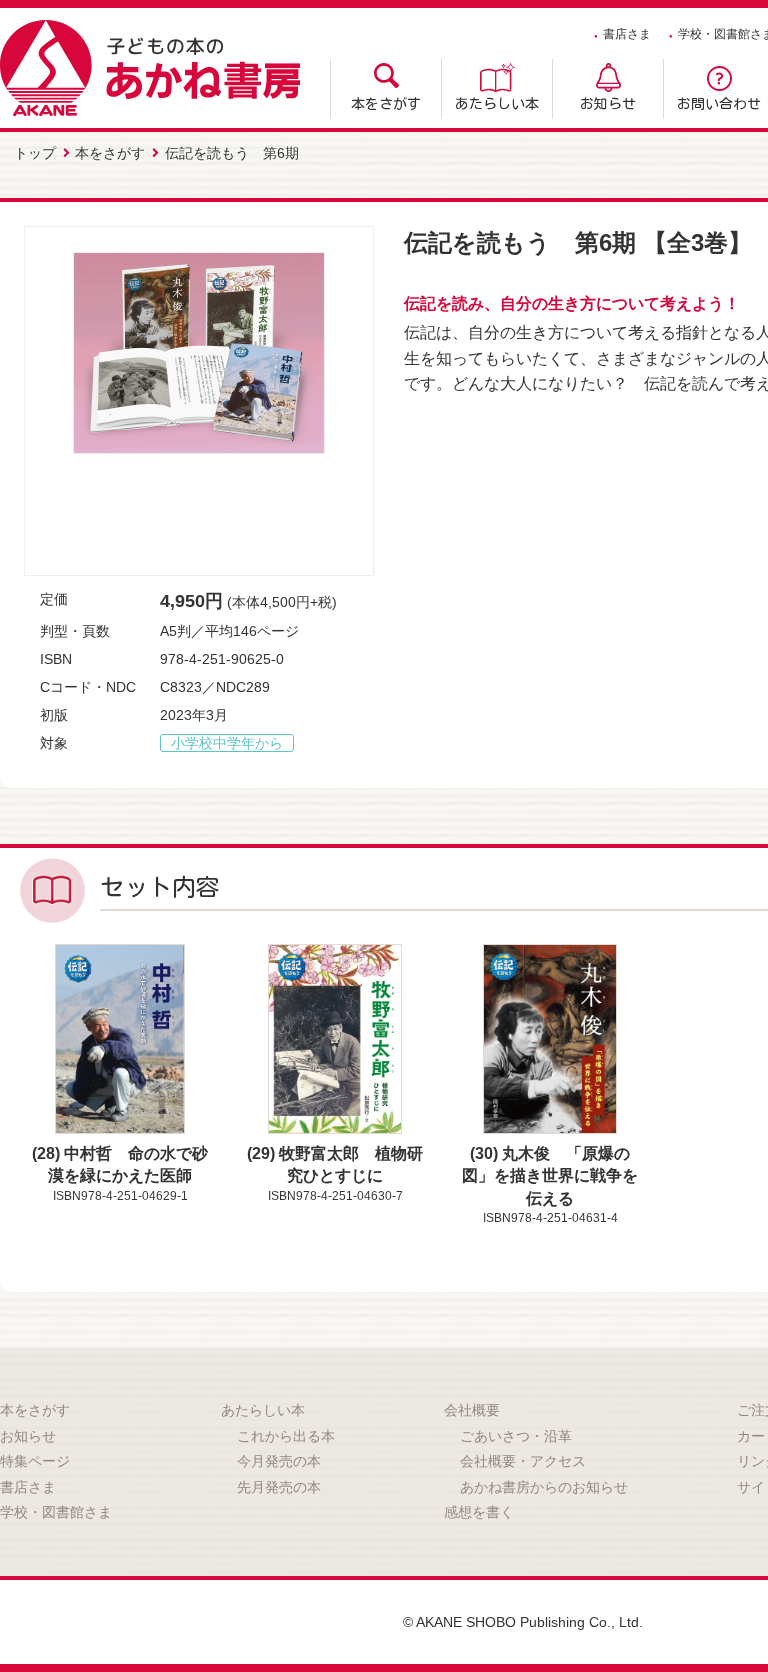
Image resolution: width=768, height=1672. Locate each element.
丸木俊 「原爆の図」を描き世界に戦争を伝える (550, 1176)
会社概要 (472, 1410)
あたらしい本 (497, 104)
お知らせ (608, 104)
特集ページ (35, 1461)
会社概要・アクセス (523, 1461)
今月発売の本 (279, 1461)
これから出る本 (286, 1436)
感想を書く (479, 1512)
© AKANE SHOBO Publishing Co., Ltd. (523, 1622)
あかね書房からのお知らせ (544, 1487)
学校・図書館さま (56, 1512)
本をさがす (386, 104)
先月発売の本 (279, 1487)
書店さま (627, 34)
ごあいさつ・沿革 (516, 1436)
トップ (35, 153)
